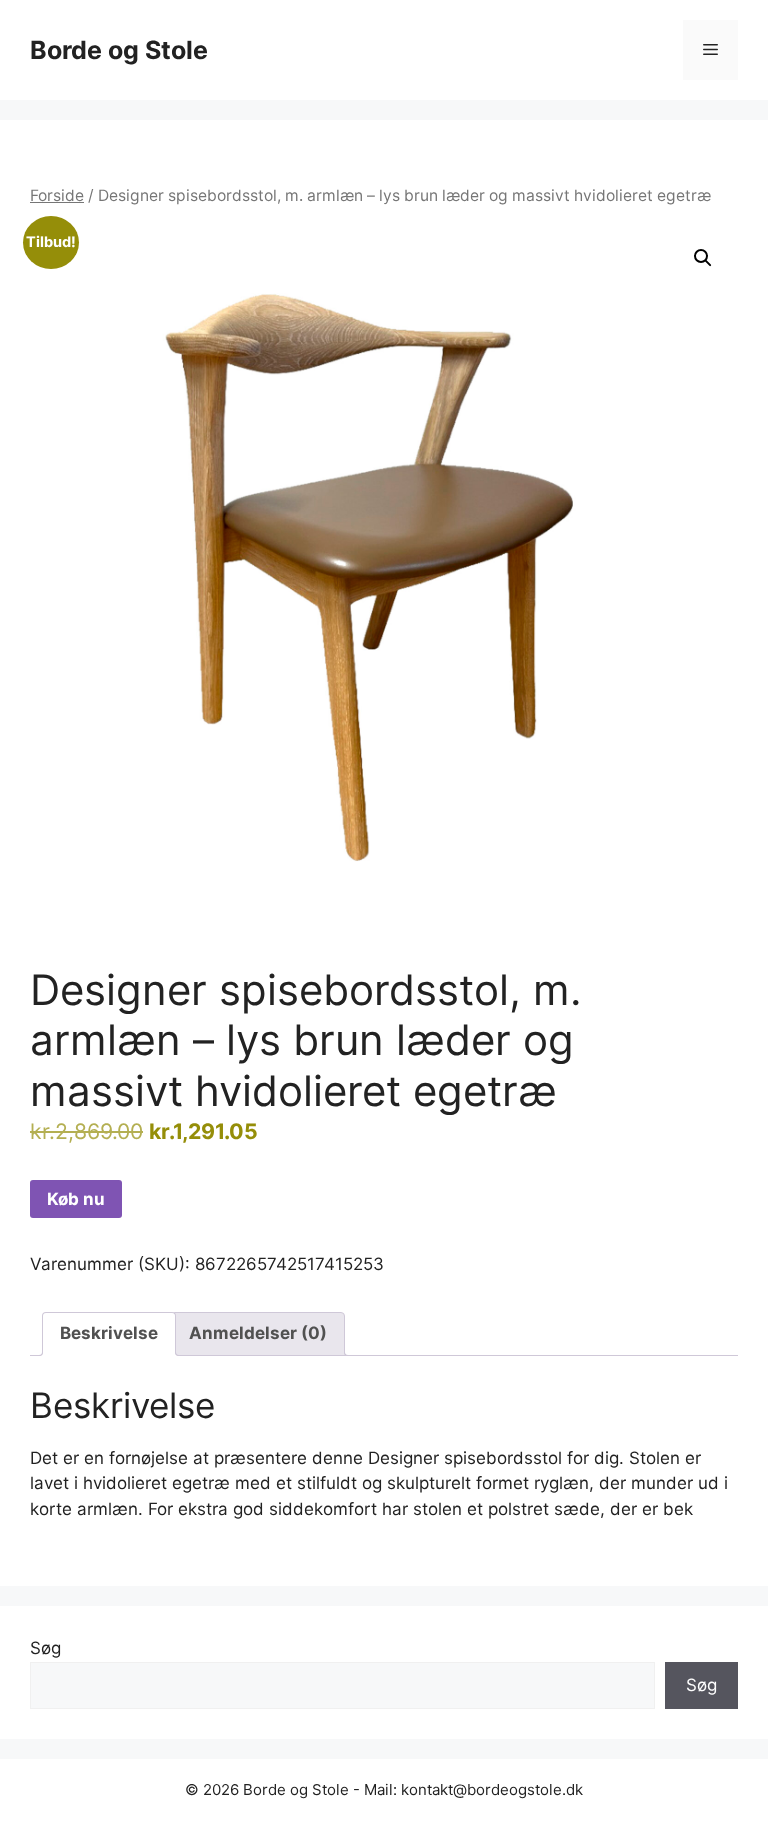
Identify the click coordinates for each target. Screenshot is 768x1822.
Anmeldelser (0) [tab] (258, 1333)
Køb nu (76, 1199)
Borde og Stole (119, 50)
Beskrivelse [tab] (109, 1333)
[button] (703, 258)
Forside (57, 195)
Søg (45, 1648)
